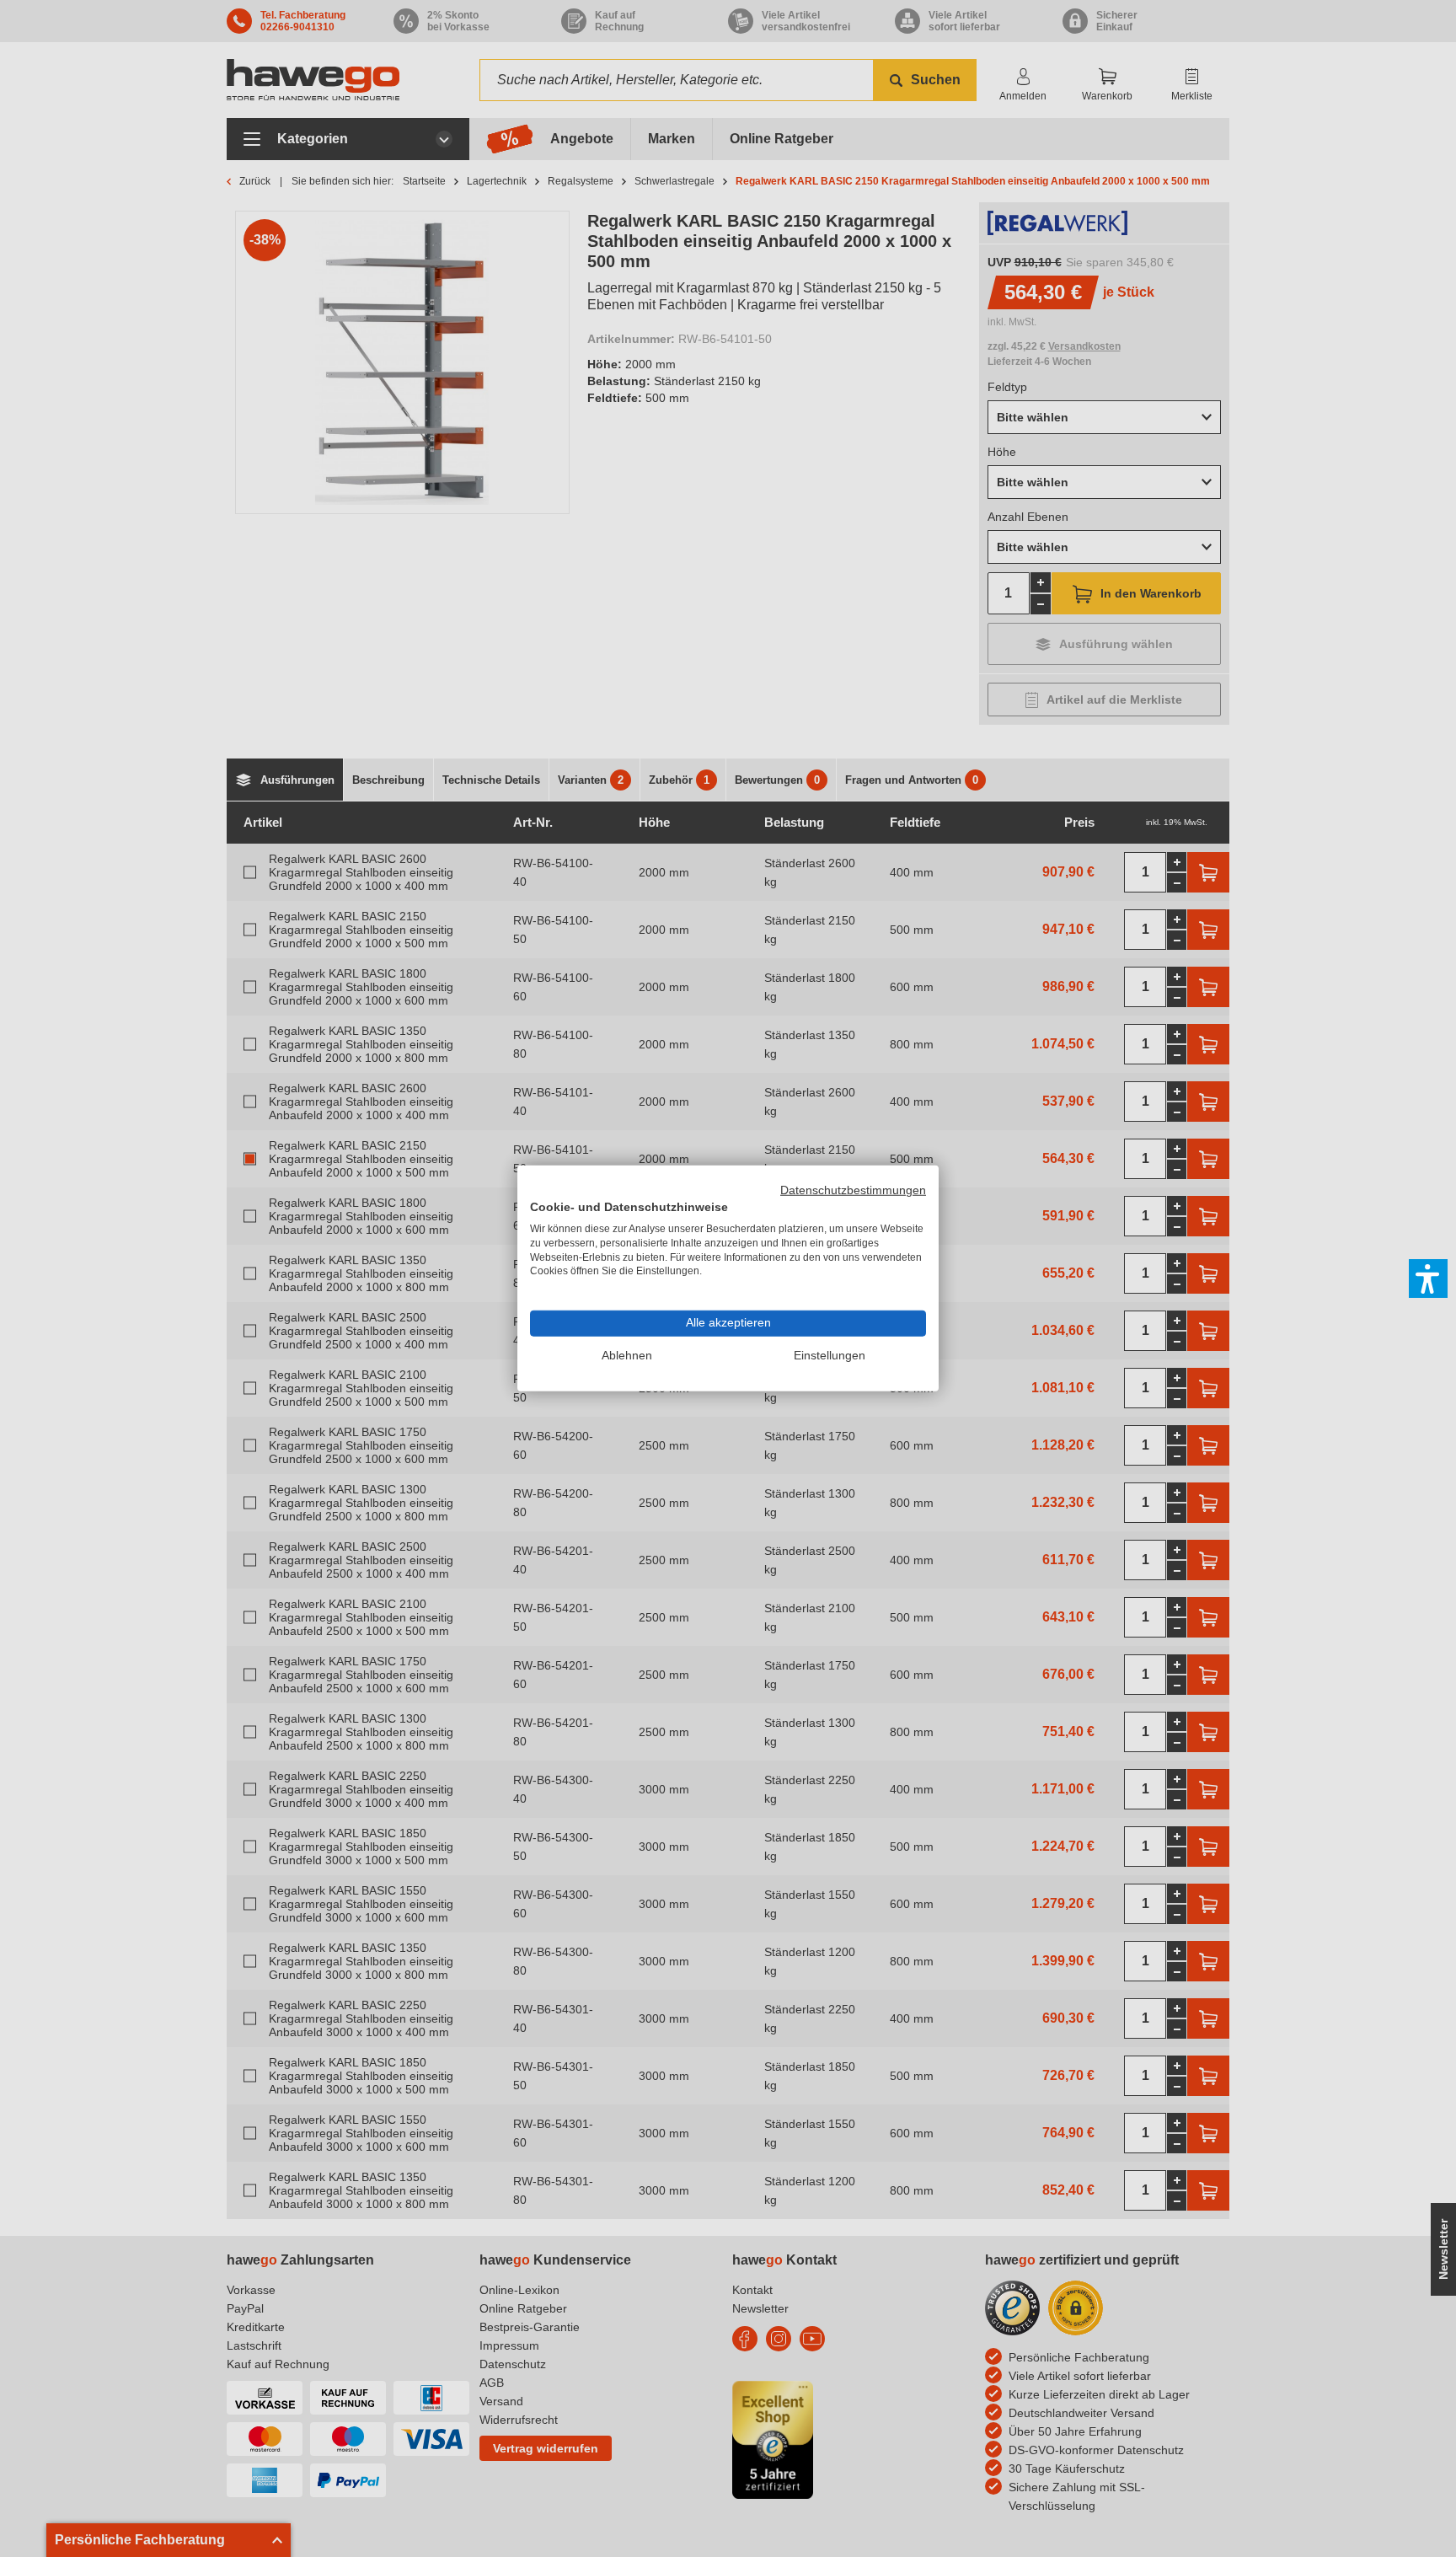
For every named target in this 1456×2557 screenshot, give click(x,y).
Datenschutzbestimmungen (853, 1190)
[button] (1428, 1278)
